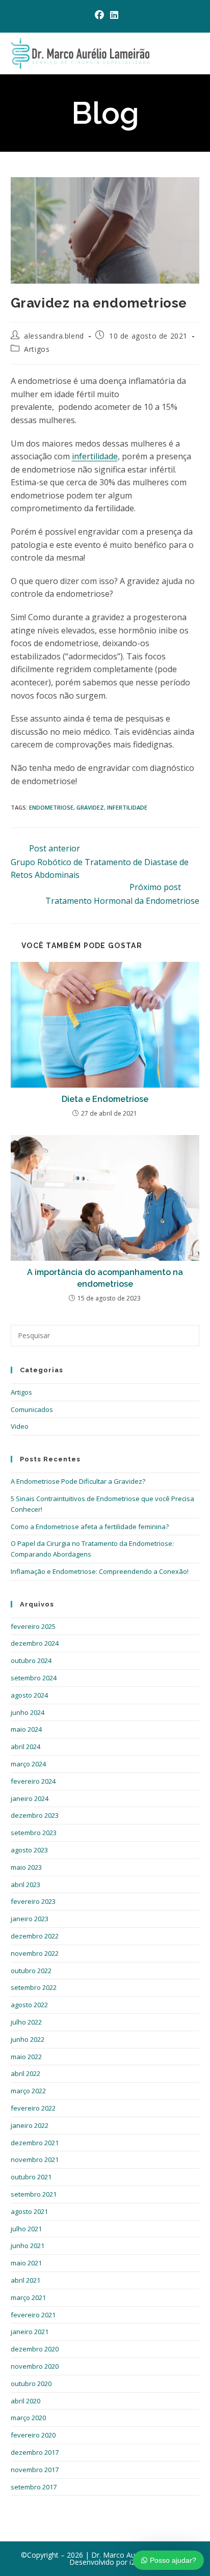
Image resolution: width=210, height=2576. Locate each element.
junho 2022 (28, 2039)
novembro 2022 (35, 1953)
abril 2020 (25, 2401)
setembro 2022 (34, 1987)
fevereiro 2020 (33, 2435)
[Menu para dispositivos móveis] (196, 53)
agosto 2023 (29, 1850)
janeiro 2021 (30, 2332)
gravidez (90, 807)
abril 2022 (25, 2073)
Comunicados (32, 1409)
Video (20, 1426)
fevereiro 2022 (33, 2108)
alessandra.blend (54, 336)
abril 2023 (25, 1885)
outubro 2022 (31, 1971)
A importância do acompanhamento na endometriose (105, 1278)
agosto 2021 (29, 2211)
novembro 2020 (35, 2366)
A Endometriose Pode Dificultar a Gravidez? (78, 1481)
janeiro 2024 (30, 1798)
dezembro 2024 (35, 1643)
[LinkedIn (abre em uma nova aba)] (113, 15)
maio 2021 (26, 2263)
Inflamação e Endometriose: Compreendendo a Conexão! (100, 1571)
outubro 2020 (31, 2384)
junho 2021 (28, 2246)
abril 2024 (25, 1747)
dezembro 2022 (35, 1936)
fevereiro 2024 (33, 1781)
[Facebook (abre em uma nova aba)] (99, 15)
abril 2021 (25, 2280)
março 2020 (28, 2418)
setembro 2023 (34, 1833)
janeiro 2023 (30, 1919)
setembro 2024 (34, 1678)
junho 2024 (28, 1712)
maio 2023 (26, 1867)
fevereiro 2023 (33, 1901)
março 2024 (28, 1764)
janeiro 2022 (30, 2125)
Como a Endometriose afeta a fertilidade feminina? (90, 1527)
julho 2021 (26, 2229)
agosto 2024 (29, 1695)
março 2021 (28, 2297)
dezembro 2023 (35, 1815)
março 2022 (28, 2091)
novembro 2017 (35, 2470)
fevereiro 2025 (33, 1626)
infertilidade (95, 456)
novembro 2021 (35, 2159)
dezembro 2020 (35, 2349)
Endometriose (51, 807)
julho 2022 (26, 2022)
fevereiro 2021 (33, 2315)
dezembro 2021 (35, 2143)
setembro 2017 (34, 2487)
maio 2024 (26, 1729)
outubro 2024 (31, 1660)
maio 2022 (26, 2057)
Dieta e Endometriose (105, 1099)
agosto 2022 (29, 2005)
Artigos (37, 349)
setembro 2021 (34, 2194)
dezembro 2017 (35, 2452)
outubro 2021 (31, 2177)
